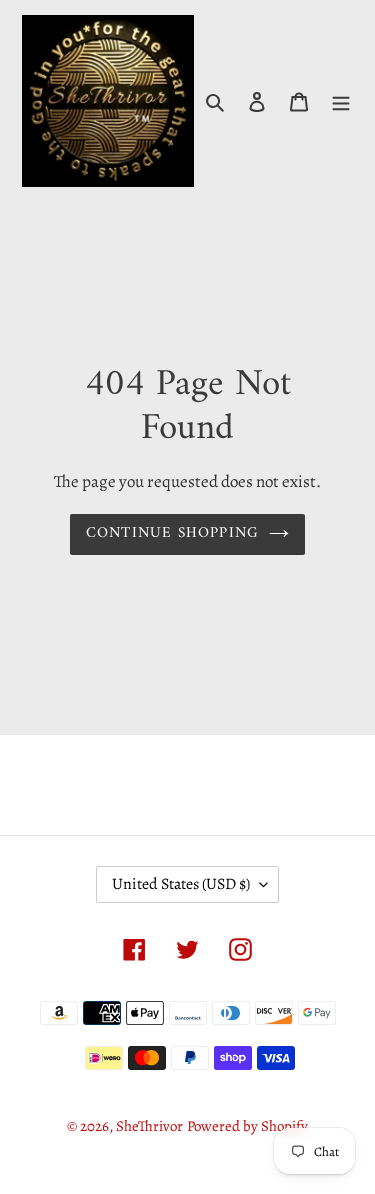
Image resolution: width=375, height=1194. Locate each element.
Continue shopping (173, 533)
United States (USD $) (181, 884)
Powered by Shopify (247, 1126)
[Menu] (341, 101)
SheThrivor (149, 1126)
